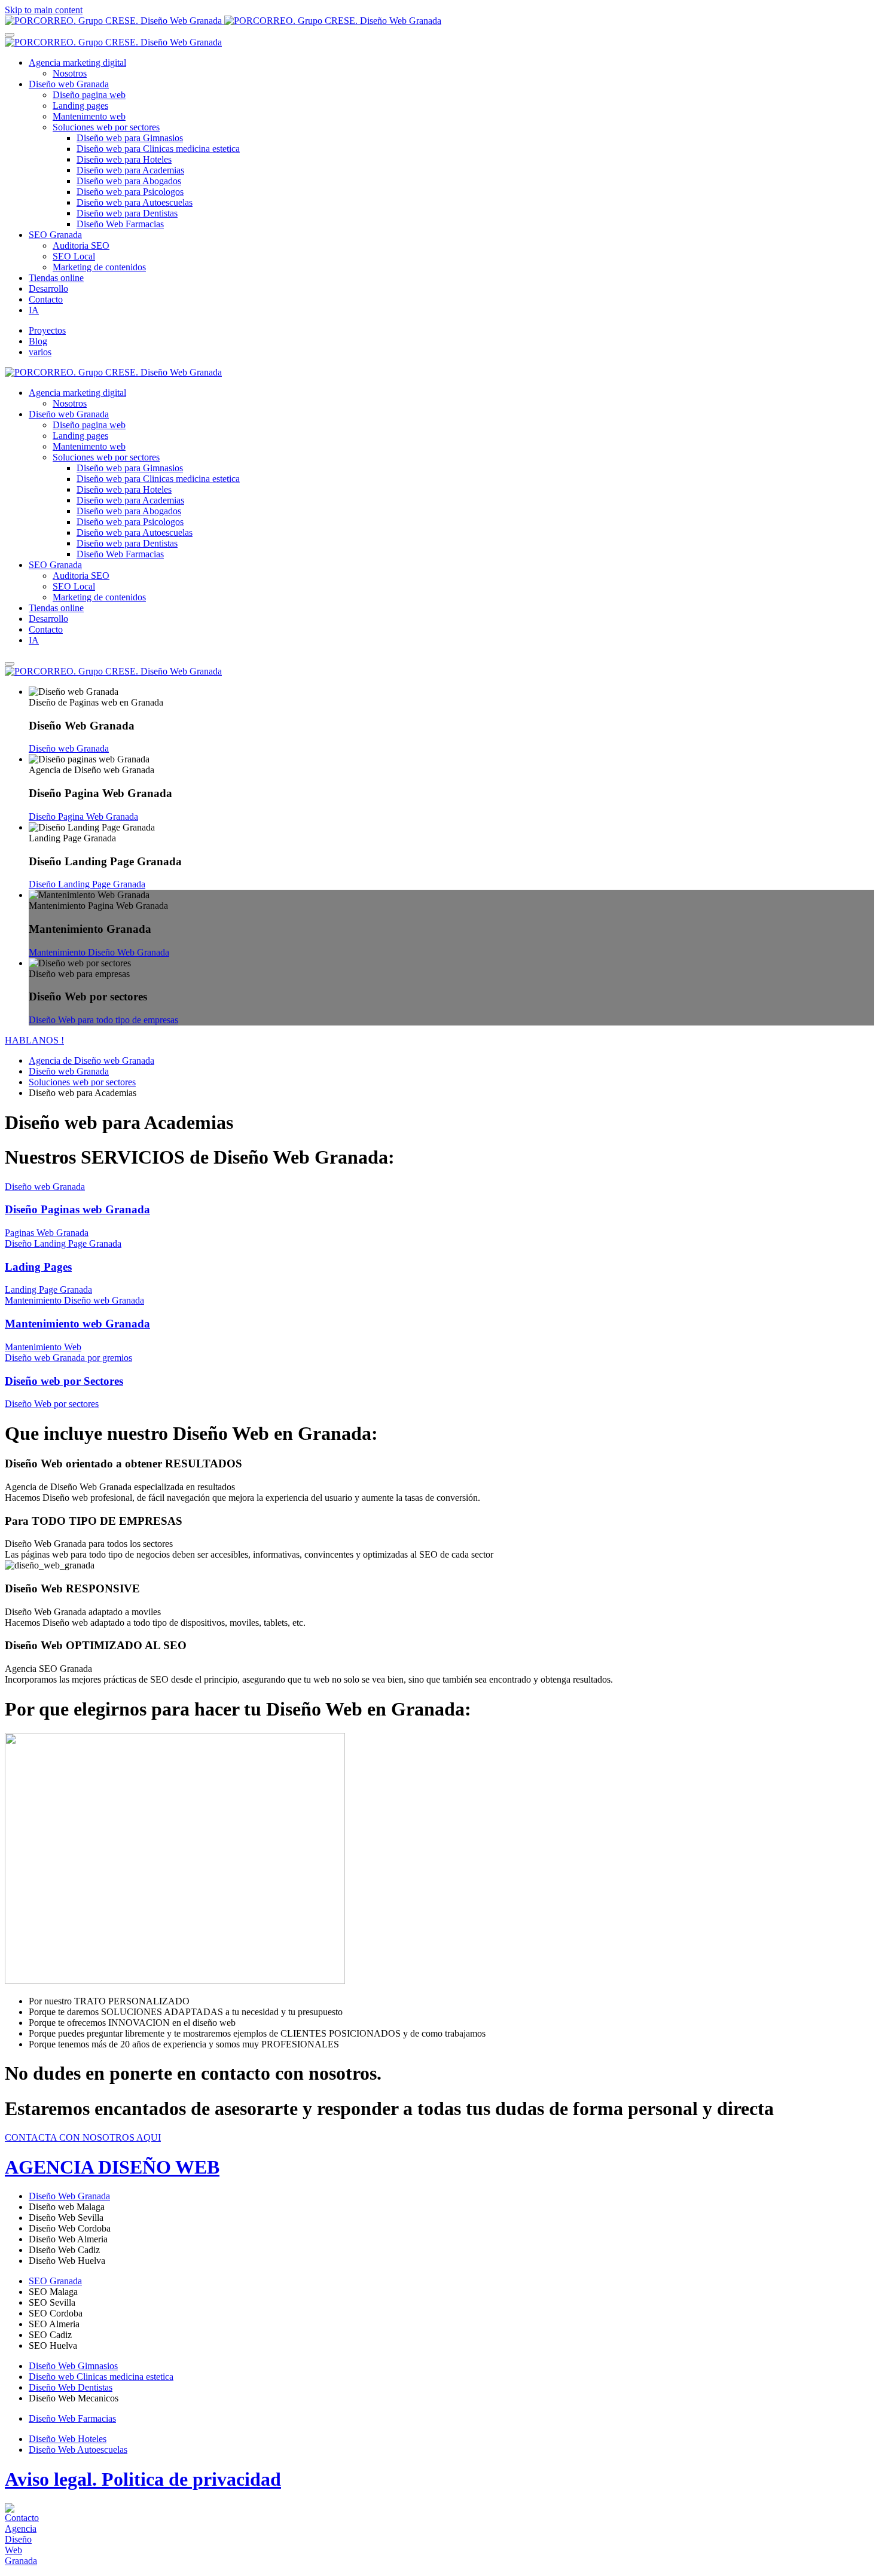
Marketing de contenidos (99, 267)
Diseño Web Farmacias (120, 224)
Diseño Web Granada (69, 2196)
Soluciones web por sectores (106, 127)
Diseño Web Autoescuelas (78, 2450)
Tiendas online (56, 278)
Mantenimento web (89, 116)
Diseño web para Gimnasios (130, 138)
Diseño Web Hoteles (68, 2439)
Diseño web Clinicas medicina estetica (101, 2377)
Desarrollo (48, 289)
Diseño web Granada (69, 84)
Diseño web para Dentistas (127, 213)
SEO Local (74, 256)
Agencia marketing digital (77, 62)
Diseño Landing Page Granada (87, 884)
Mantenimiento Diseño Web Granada (99, 952)
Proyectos (47, 330)
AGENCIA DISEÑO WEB (112, 2167)
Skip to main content (44, 10)
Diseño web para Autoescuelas (135, 202)
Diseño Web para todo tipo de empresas (103, 1020)
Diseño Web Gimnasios (73, 2366)
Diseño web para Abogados (129, 181)
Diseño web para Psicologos (130, 192)
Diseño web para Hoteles (124, 159)
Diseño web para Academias (130, 170)
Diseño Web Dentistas (71, 2387)
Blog (38, 341)
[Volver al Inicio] (223, 21)
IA (34, 310)
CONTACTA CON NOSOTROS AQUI (83, 2137)
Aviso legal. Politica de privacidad (143, 2479)
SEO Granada (55, 235)
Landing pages (80, 106)
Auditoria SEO (81, 245)
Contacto (46, 299)
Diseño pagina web (89, 95)
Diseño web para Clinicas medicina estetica (158, 149)
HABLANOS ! (34, 1040)
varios (40, 352)
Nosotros (70, 73)
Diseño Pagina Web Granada (83, 817)
